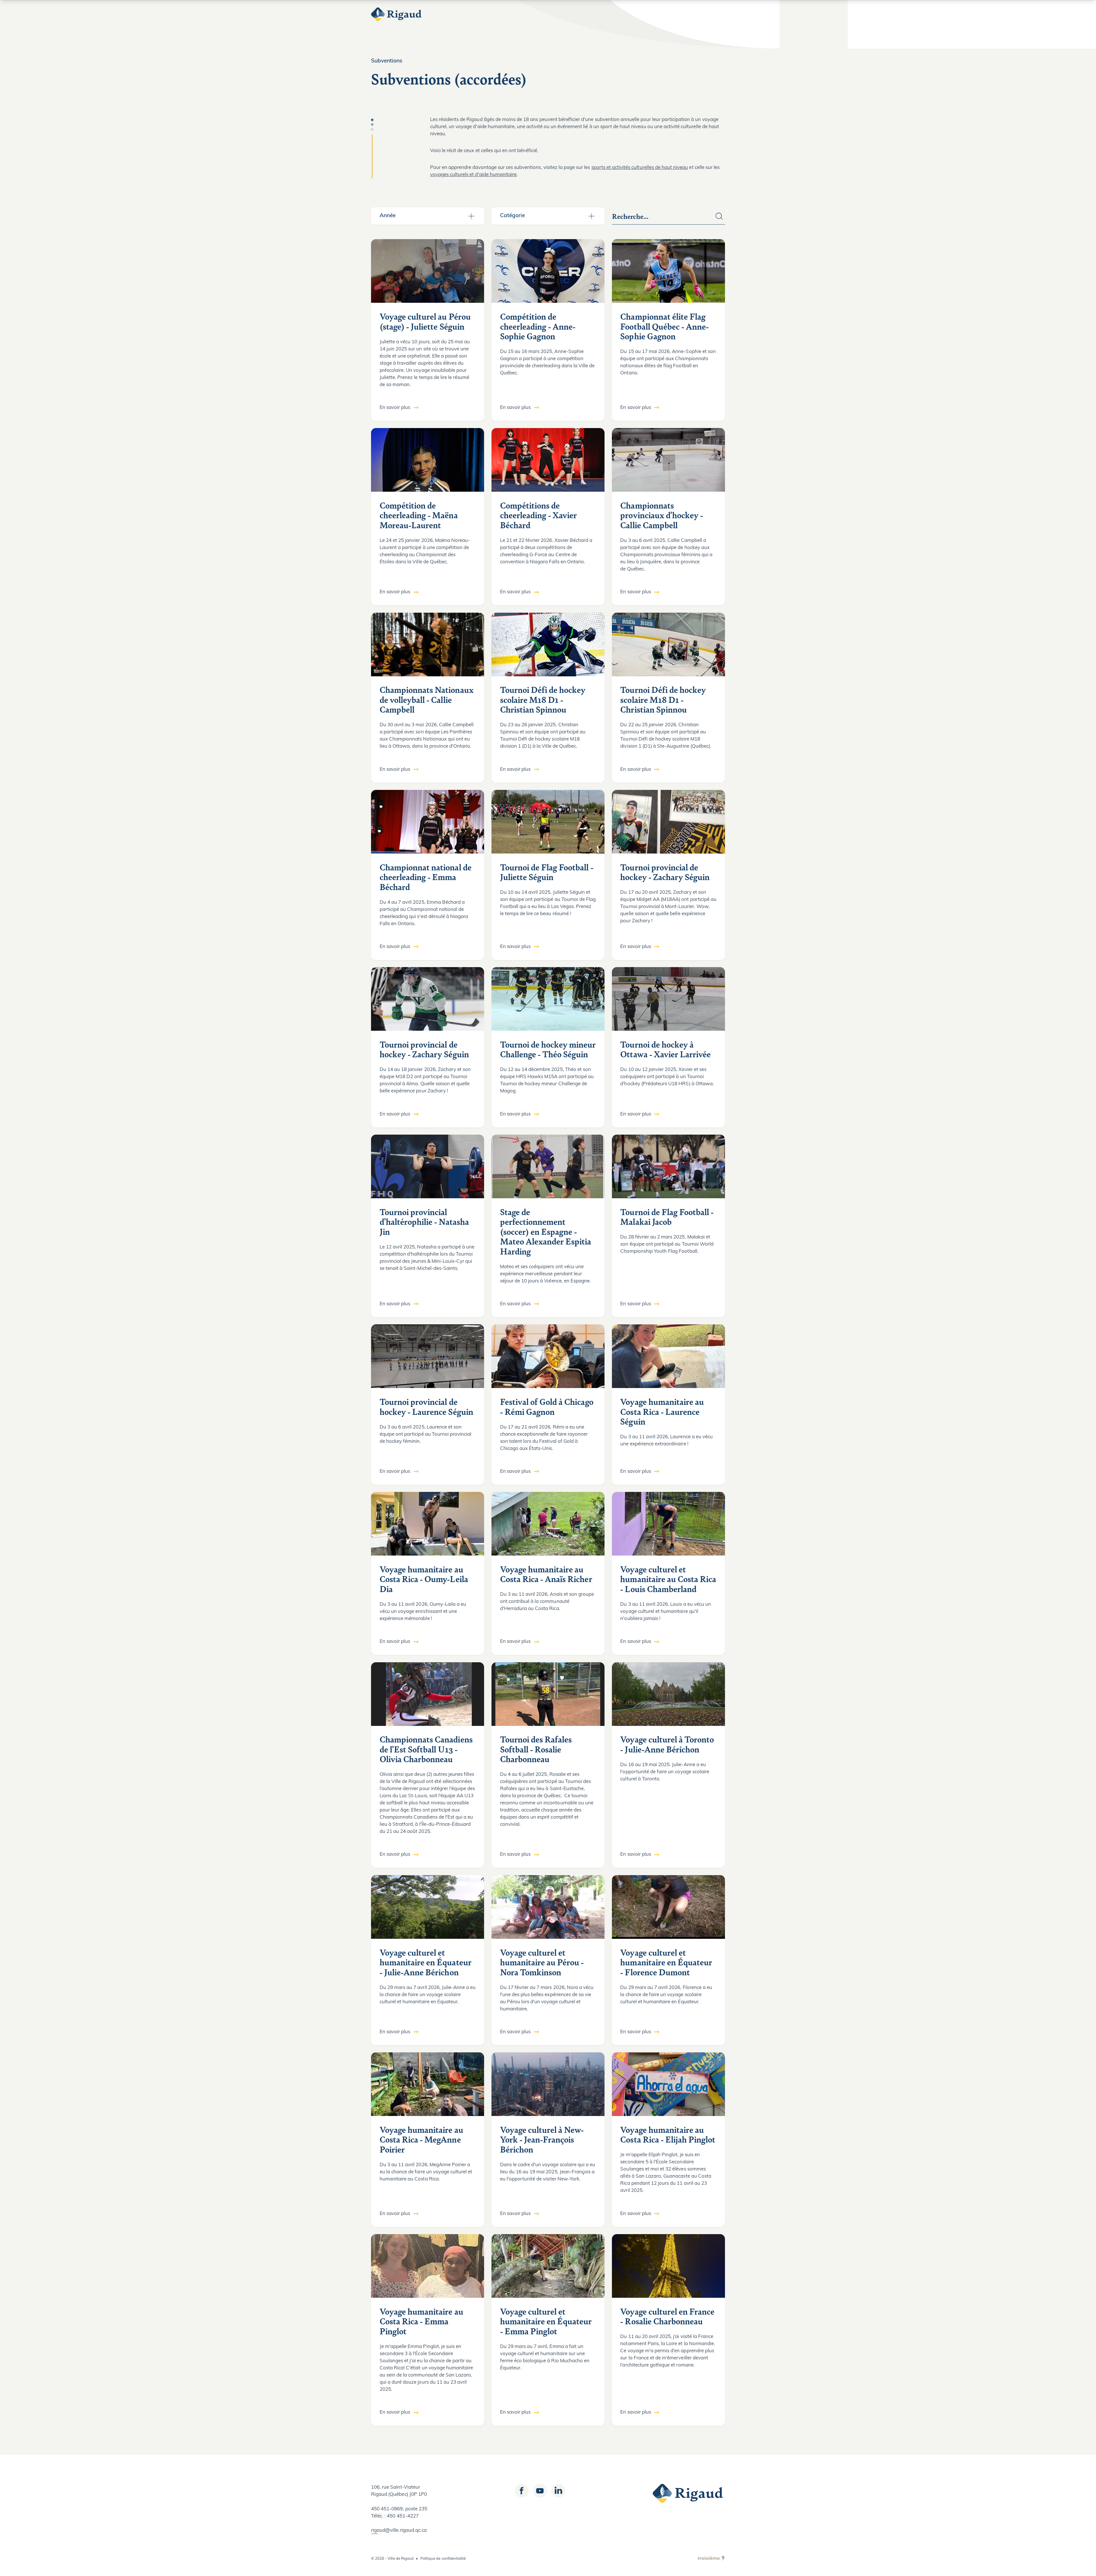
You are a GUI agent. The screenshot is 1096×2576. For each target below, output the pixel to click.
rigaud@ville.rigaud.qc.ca (399, 2530)
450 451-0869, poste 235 (399, 2509)
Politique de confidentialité (443, 2559)
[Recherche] (719, 216)
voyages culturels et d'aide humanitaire (474, 175)
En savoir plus (395, 408)
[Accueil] (397, 14)
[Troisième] (711, 2559)
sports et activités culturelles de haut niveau (640, 168)
